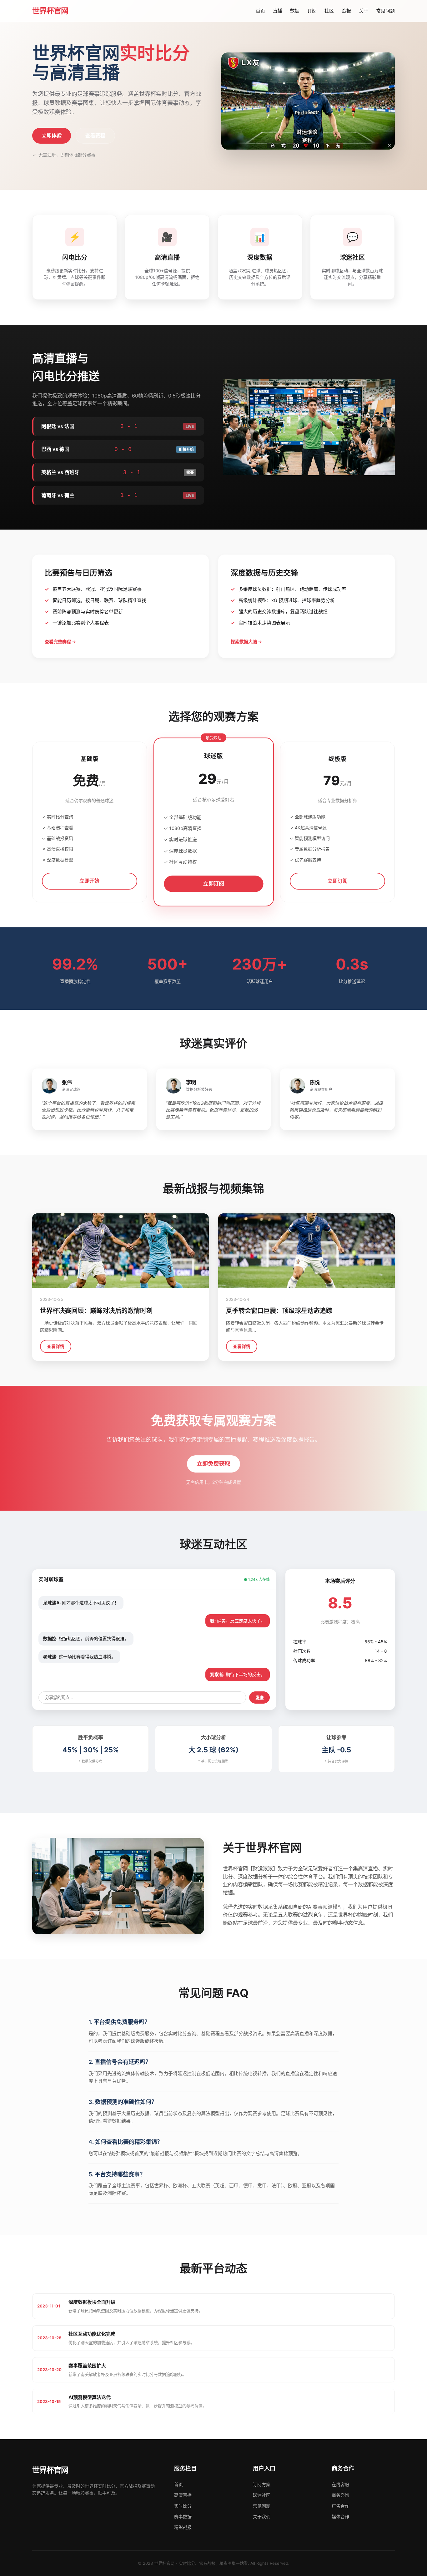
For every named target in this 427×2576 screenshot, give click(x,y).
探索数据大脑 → (246, 642)
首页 (260, 11)
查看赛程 (95, 136)
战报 (346, 11)
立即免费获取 (213, 1464)
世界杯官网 (50, 11)
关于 (364, 11)
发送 (259, 1698)
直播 (278, 11)
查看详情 (56, 1346)
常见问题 (385, 11)
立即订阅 (213, 883)
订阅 (312, 11)
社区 (329, 11)
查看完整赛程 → (60, 642)
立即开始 (89, 881)
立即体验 (52, 135)
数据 (295, 11)
